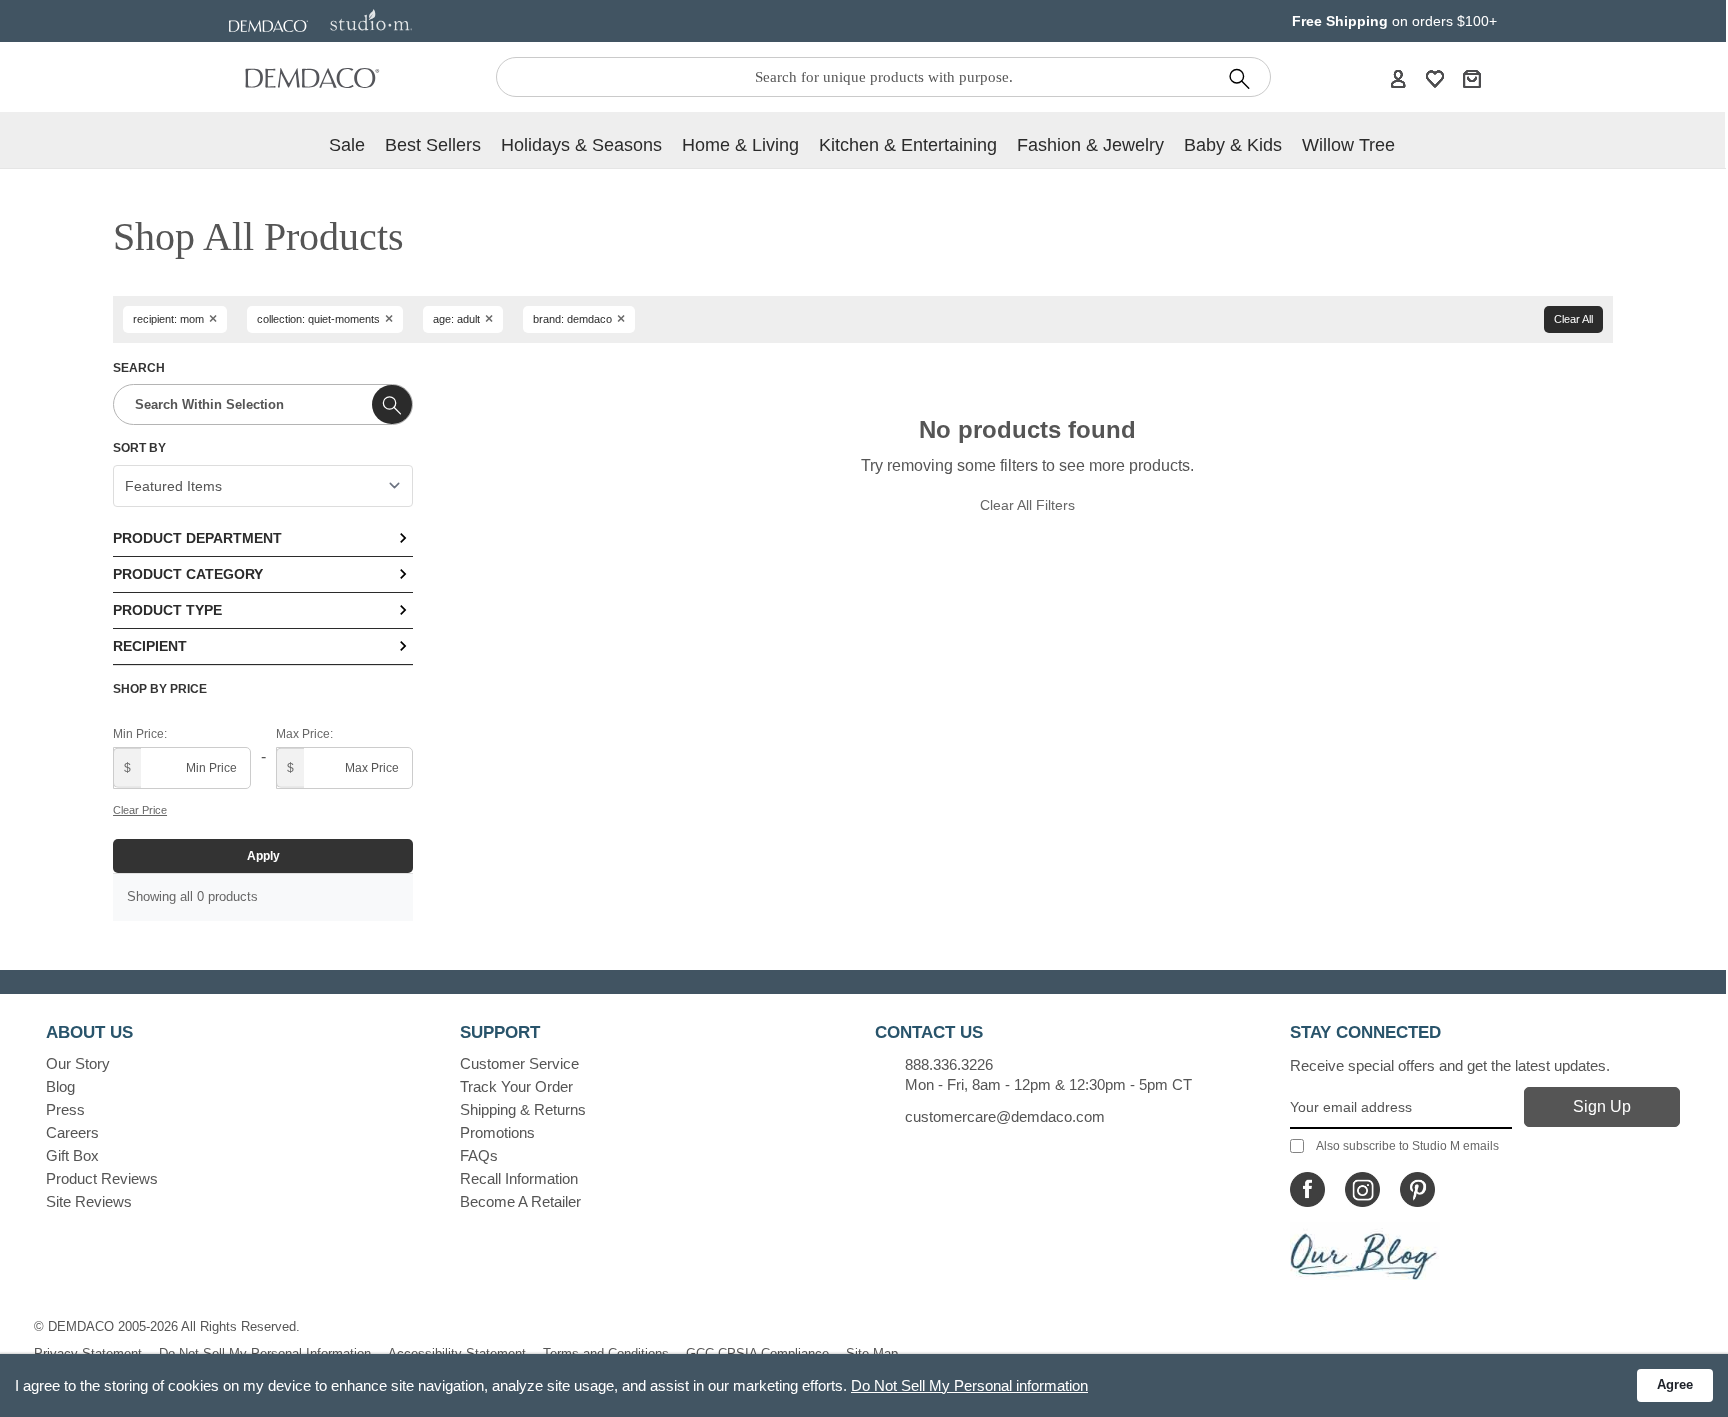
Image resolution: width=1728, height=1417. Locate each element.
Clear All (1573, 319)
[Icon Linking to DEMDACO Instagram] (1362, 1189)
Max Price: (304, 734)
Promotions (497, 1132)
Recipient (150, 646)
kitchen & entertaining (908, 145)
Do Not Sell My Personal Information (265, 1353)
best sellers (433, 145)
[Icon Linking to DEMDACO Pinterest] (1417, 1189)
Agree (1675, 1384)
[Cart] (1472, 78)
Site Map (872, 1353)
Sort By (139, 448)
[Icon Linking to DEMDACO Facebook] (1307, 1189)
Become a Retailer (520, 1201)
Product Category (188, 574)
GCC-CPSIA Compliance (757, 1353)
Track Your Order (516, 1086)
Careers (72, 1132)
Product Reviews (102, 1178)
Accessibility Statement (457, 1353)
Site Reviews (89, 1201)
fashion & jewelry (1090, 145)
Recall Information (519, 1178)
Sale (347, 145)
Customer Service (519, 1063)
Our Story (78, 1063)
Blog (60, 1086)
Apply (263, 856)
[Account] (1398, 78)
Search (139, 368)
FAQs (479, 1155)
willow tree (1348, 145)
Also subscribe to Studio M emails (1407, 1146)
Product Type (167, 610)
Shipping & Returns (523, 1109)
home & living (740, 145)
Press (65, 1109)
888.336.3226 (949, 1064)
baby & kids (1233, 145)
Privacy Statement (88, 1353)
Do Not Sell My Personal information (969, 1385)
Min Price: (140, 734)
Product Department (197, 538)
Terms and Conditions (606, 1353)
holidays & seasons (581, 145)
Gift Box (72, 1155)
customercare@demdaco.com (1005, 1116)
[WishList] (1435, 78)
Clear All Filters (1027, 505)
